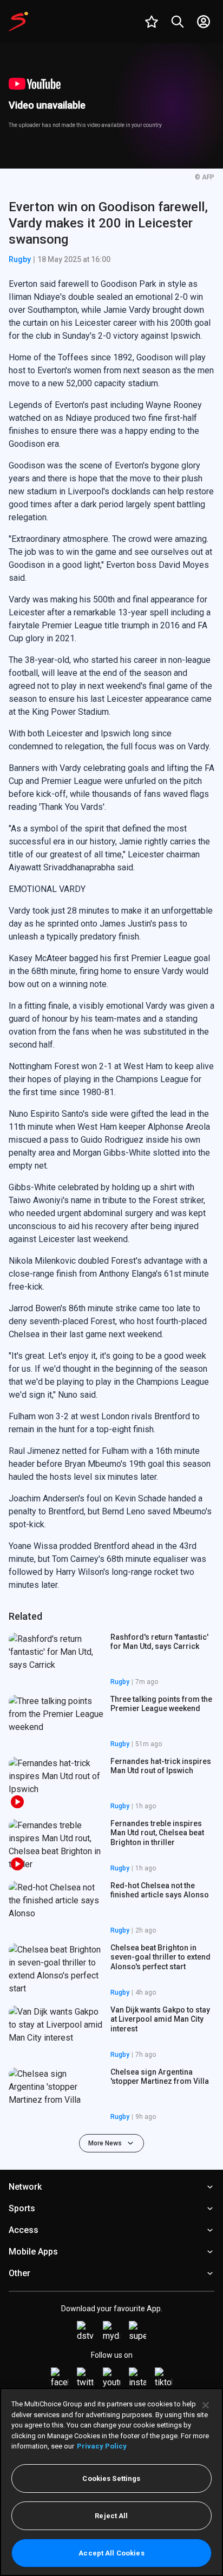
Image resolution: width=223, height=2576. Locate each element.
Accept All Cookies (111, 2553)
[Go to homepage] (18, 22)
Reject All (111, 2516)
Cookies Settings (111, 2478)
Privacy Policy (102, 2446)
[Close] (206, 2405)
